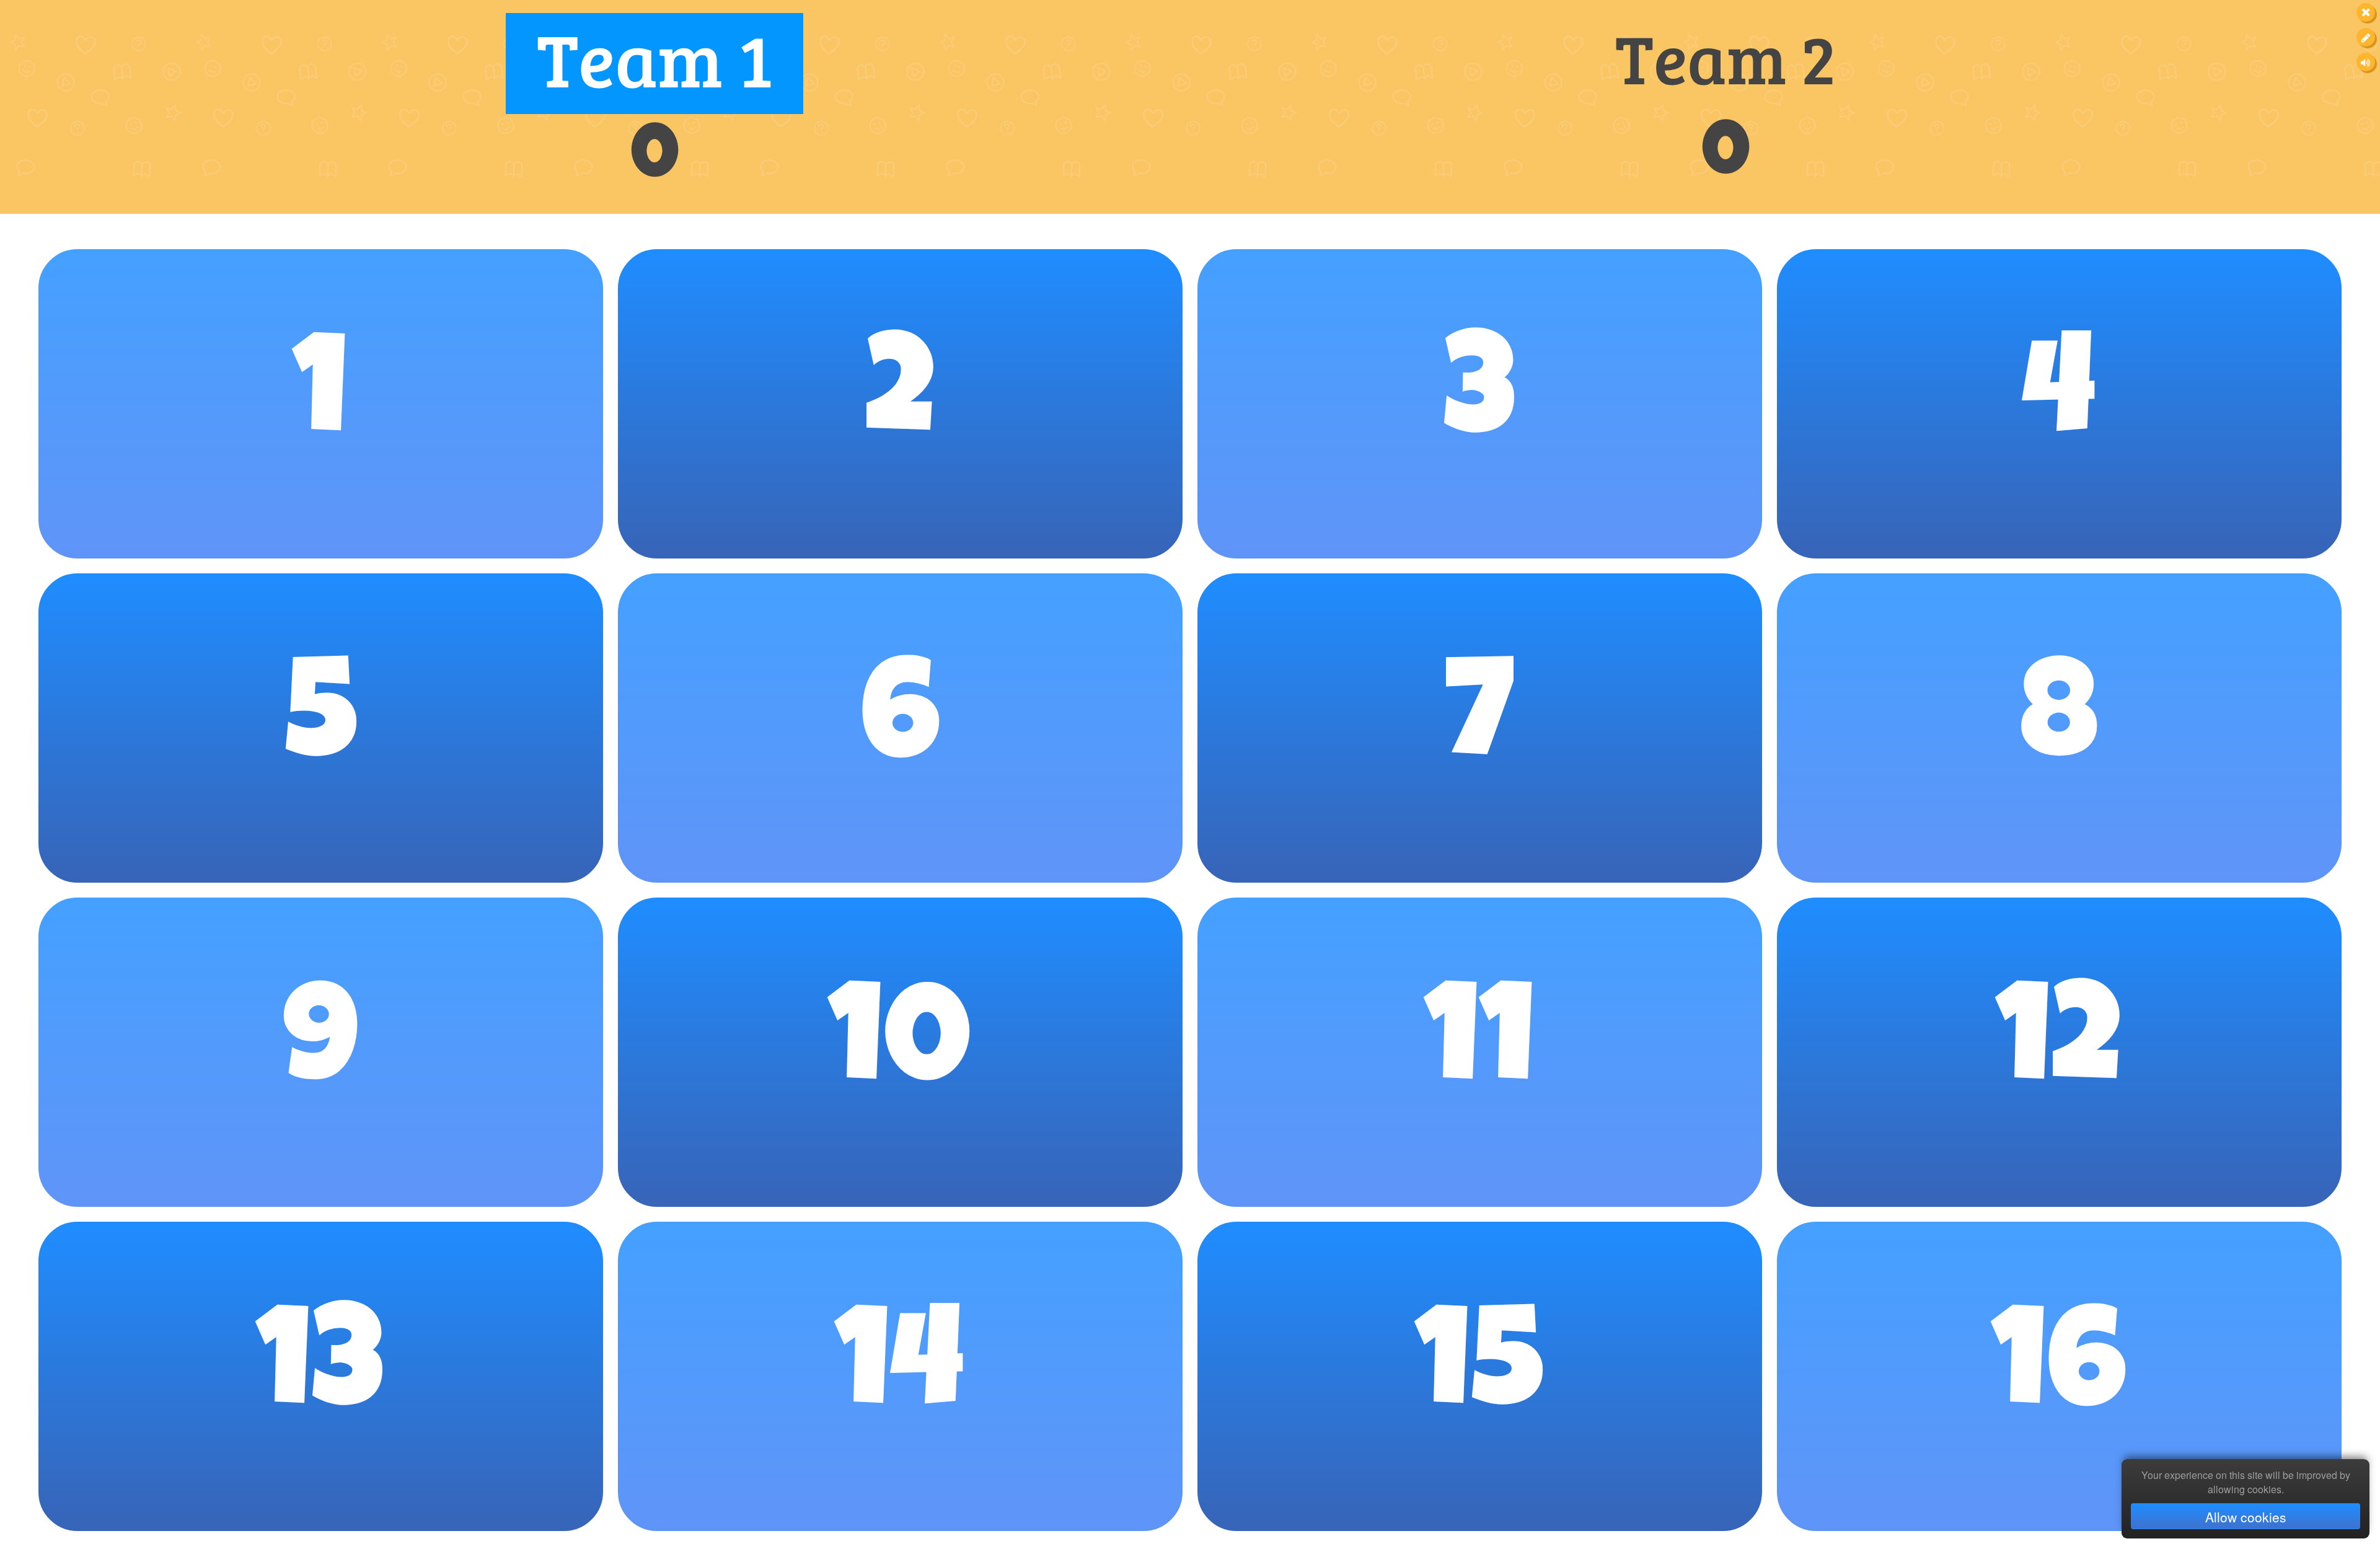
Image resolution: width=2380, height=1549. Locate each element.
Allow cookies (2246, 1517)
